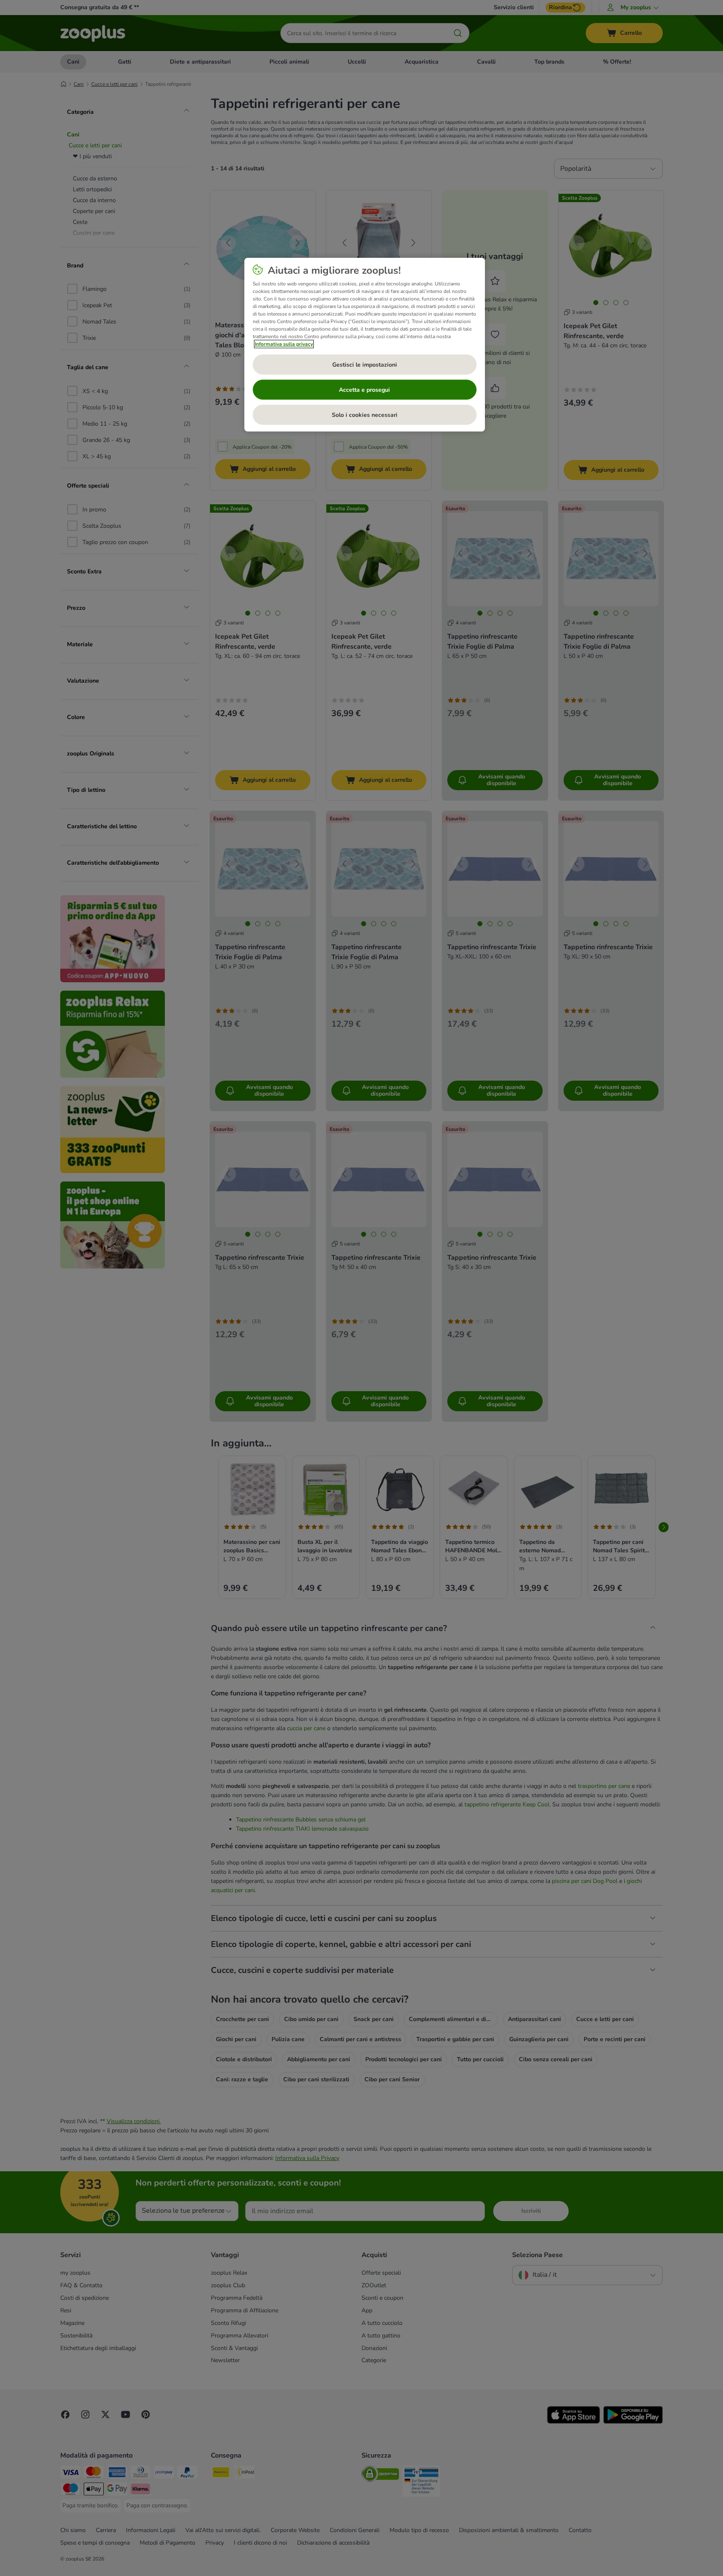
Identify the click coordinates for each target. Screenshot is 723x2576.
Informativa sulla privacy (284, 344)
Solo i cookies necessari (365, 415)
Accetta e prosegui (364, 390)
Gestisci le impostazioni (365, 365)
